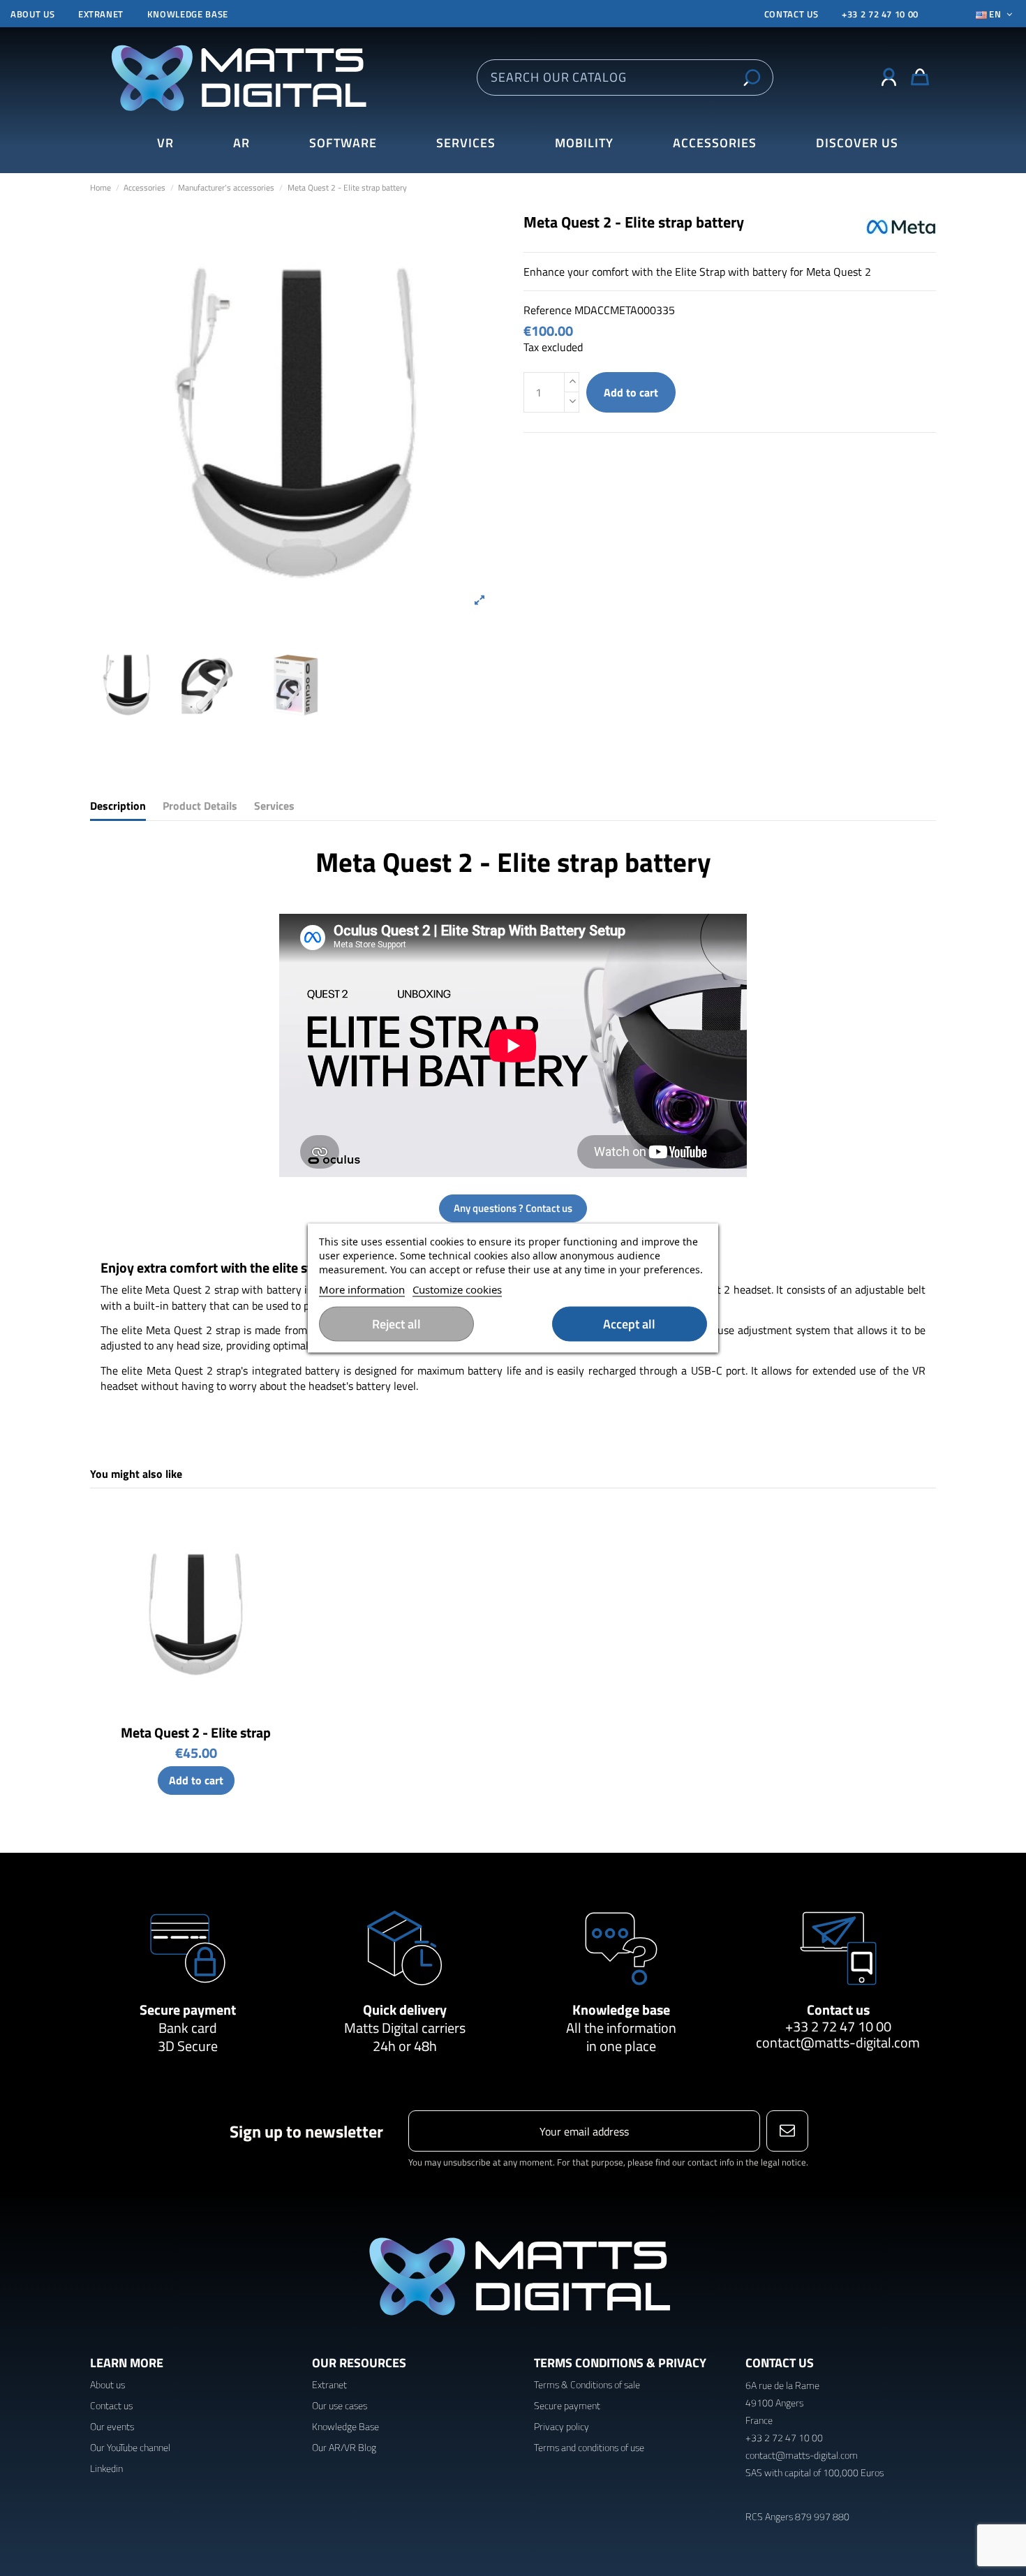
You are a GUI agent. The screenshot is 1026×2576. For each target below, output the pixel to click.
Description (118, 806)
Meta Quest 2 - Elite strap (196, 1732)
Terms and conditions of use (589, 2447)
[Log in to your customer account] (889, 77)
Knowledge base (188, 14)
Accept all (629, 1324)
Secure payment (188, 2009)
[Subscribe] (787, 2131)
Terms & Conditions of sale (587, 2384)
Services (274, 806)
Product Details (200, 806)
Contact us (838, 2009)
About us (32, 14)
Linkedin (106, 2468)
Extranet (101, 14)
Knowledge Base (345, 2426)
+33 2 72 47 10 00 (880, 14)
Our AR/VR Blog (344, 2447)
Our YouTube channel (130, 2447)
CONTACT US (791, 14)
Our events (112, 2426)
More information (362, 1289)
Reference (548, 310)
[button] (857, 143)
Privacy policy (562, 2426)
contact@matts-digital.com (838, 2042)
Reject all (396, 1324)
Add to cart (631, 392)
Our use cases (340, 2405)
